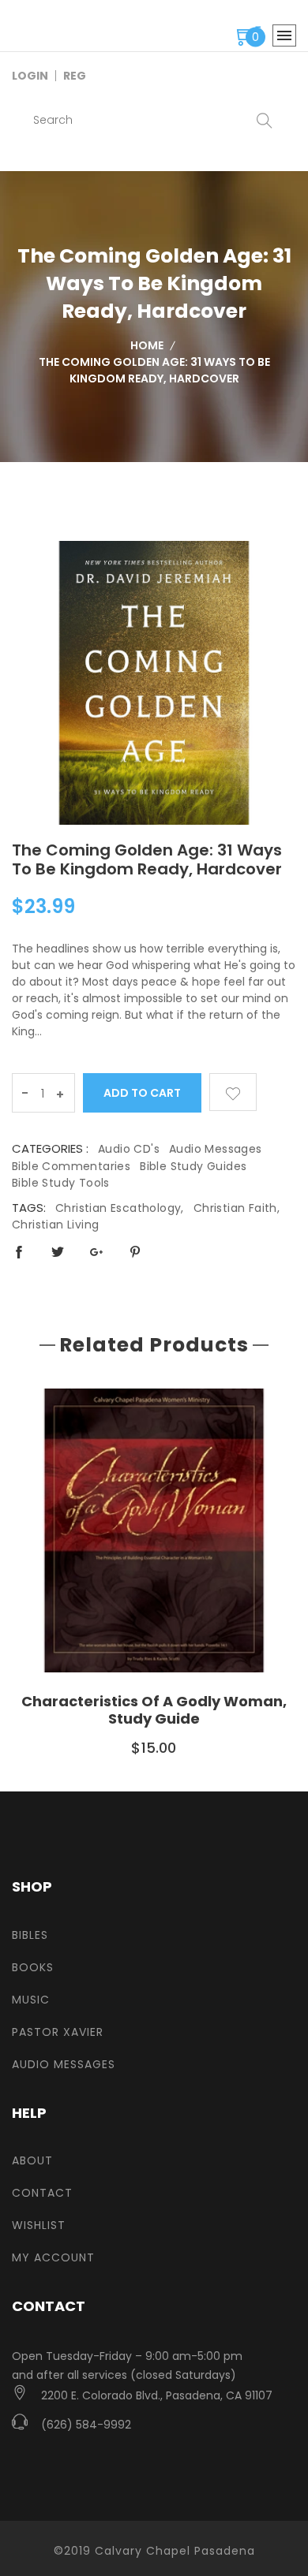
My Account (53, 2257)
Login (30, 76)
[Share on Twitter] (58, 1252)
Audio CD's (129, 1149)
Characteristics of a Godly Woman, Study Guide (154, 1710)
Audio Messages (216, 1149)
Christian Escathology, (120, 1208)
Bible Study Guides (193, 1166)
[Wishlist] (233, 1092)
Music (31, 2000)
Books (33, 1967)
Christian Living (55, 1225)
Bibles (30, 1935)
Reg (75, 76)
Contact (42, 2193)
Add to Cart (143, 1093)
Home (147, 345)
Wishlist (39, 2225)
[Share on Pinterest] (135, 1252)
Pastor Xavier (58, 2032)
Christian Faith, (237, 1208)
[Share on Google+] (96, 1252)
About (32, 2160)
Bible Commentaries (71, 1166)
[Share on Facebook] (19, 1252)
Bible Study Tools (61, 1183)
